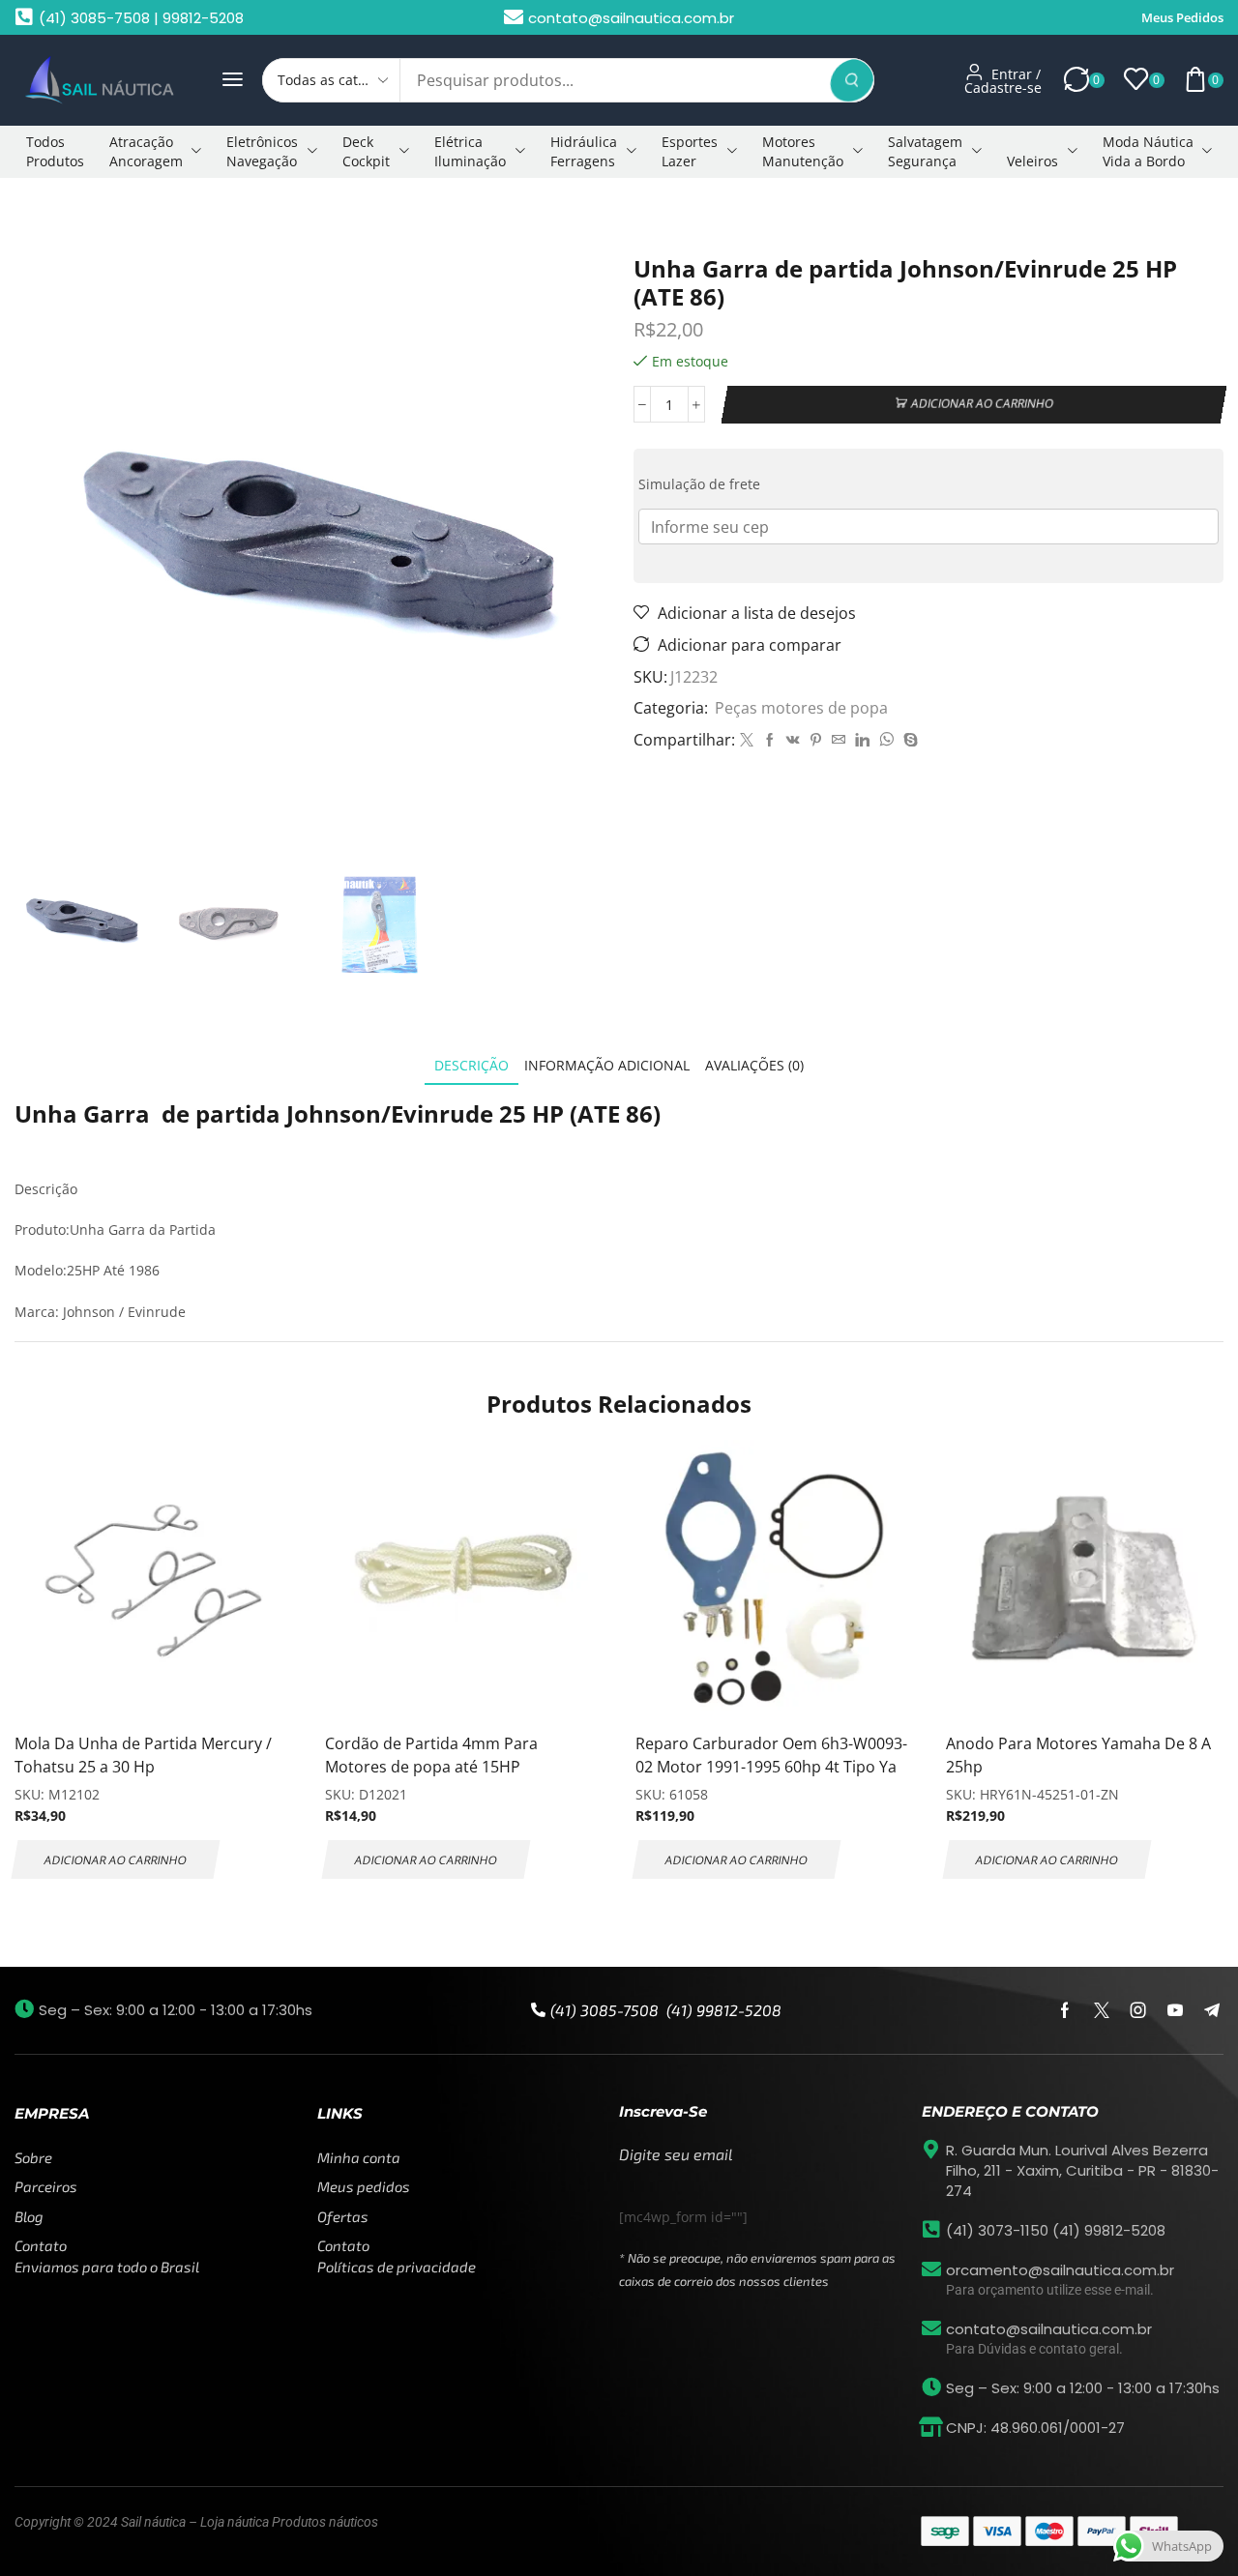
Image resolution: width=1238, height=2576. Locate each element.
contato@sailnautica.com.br (1049, 2329)
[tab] (472, 1065)
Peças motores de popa (155, 216)
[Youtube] (1175, 2010)
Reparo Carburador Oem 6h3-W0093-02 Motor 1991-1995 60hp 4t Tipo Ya (771, 1755)
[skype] (908, 740)
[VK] (793, 740)
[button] (233, 80)
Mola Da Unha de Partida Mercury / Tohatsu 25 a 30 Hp (143, 1755)
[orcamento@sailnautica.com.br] (931, 2269)
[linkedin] (862, 740)
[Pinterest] (816, 740)
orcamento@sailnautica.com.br (1060, 2270)
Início (44, 216)
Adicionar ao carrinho (983, 404)
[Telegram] (1212, 2010)
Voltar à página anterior (1135, 216)
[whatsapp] (886, 740)
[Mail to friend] (839, 740)
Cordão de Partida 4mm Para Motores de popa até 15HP (431, 1755)
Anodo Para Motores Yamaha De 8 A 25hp (1078, 1755)
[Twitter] (747, 740)
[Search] (852, 80)
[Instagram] (1138, 2010)
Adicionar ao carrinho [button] (115, 1859)
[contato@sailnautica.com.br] (931, 2328)
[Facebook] (770, 740)
